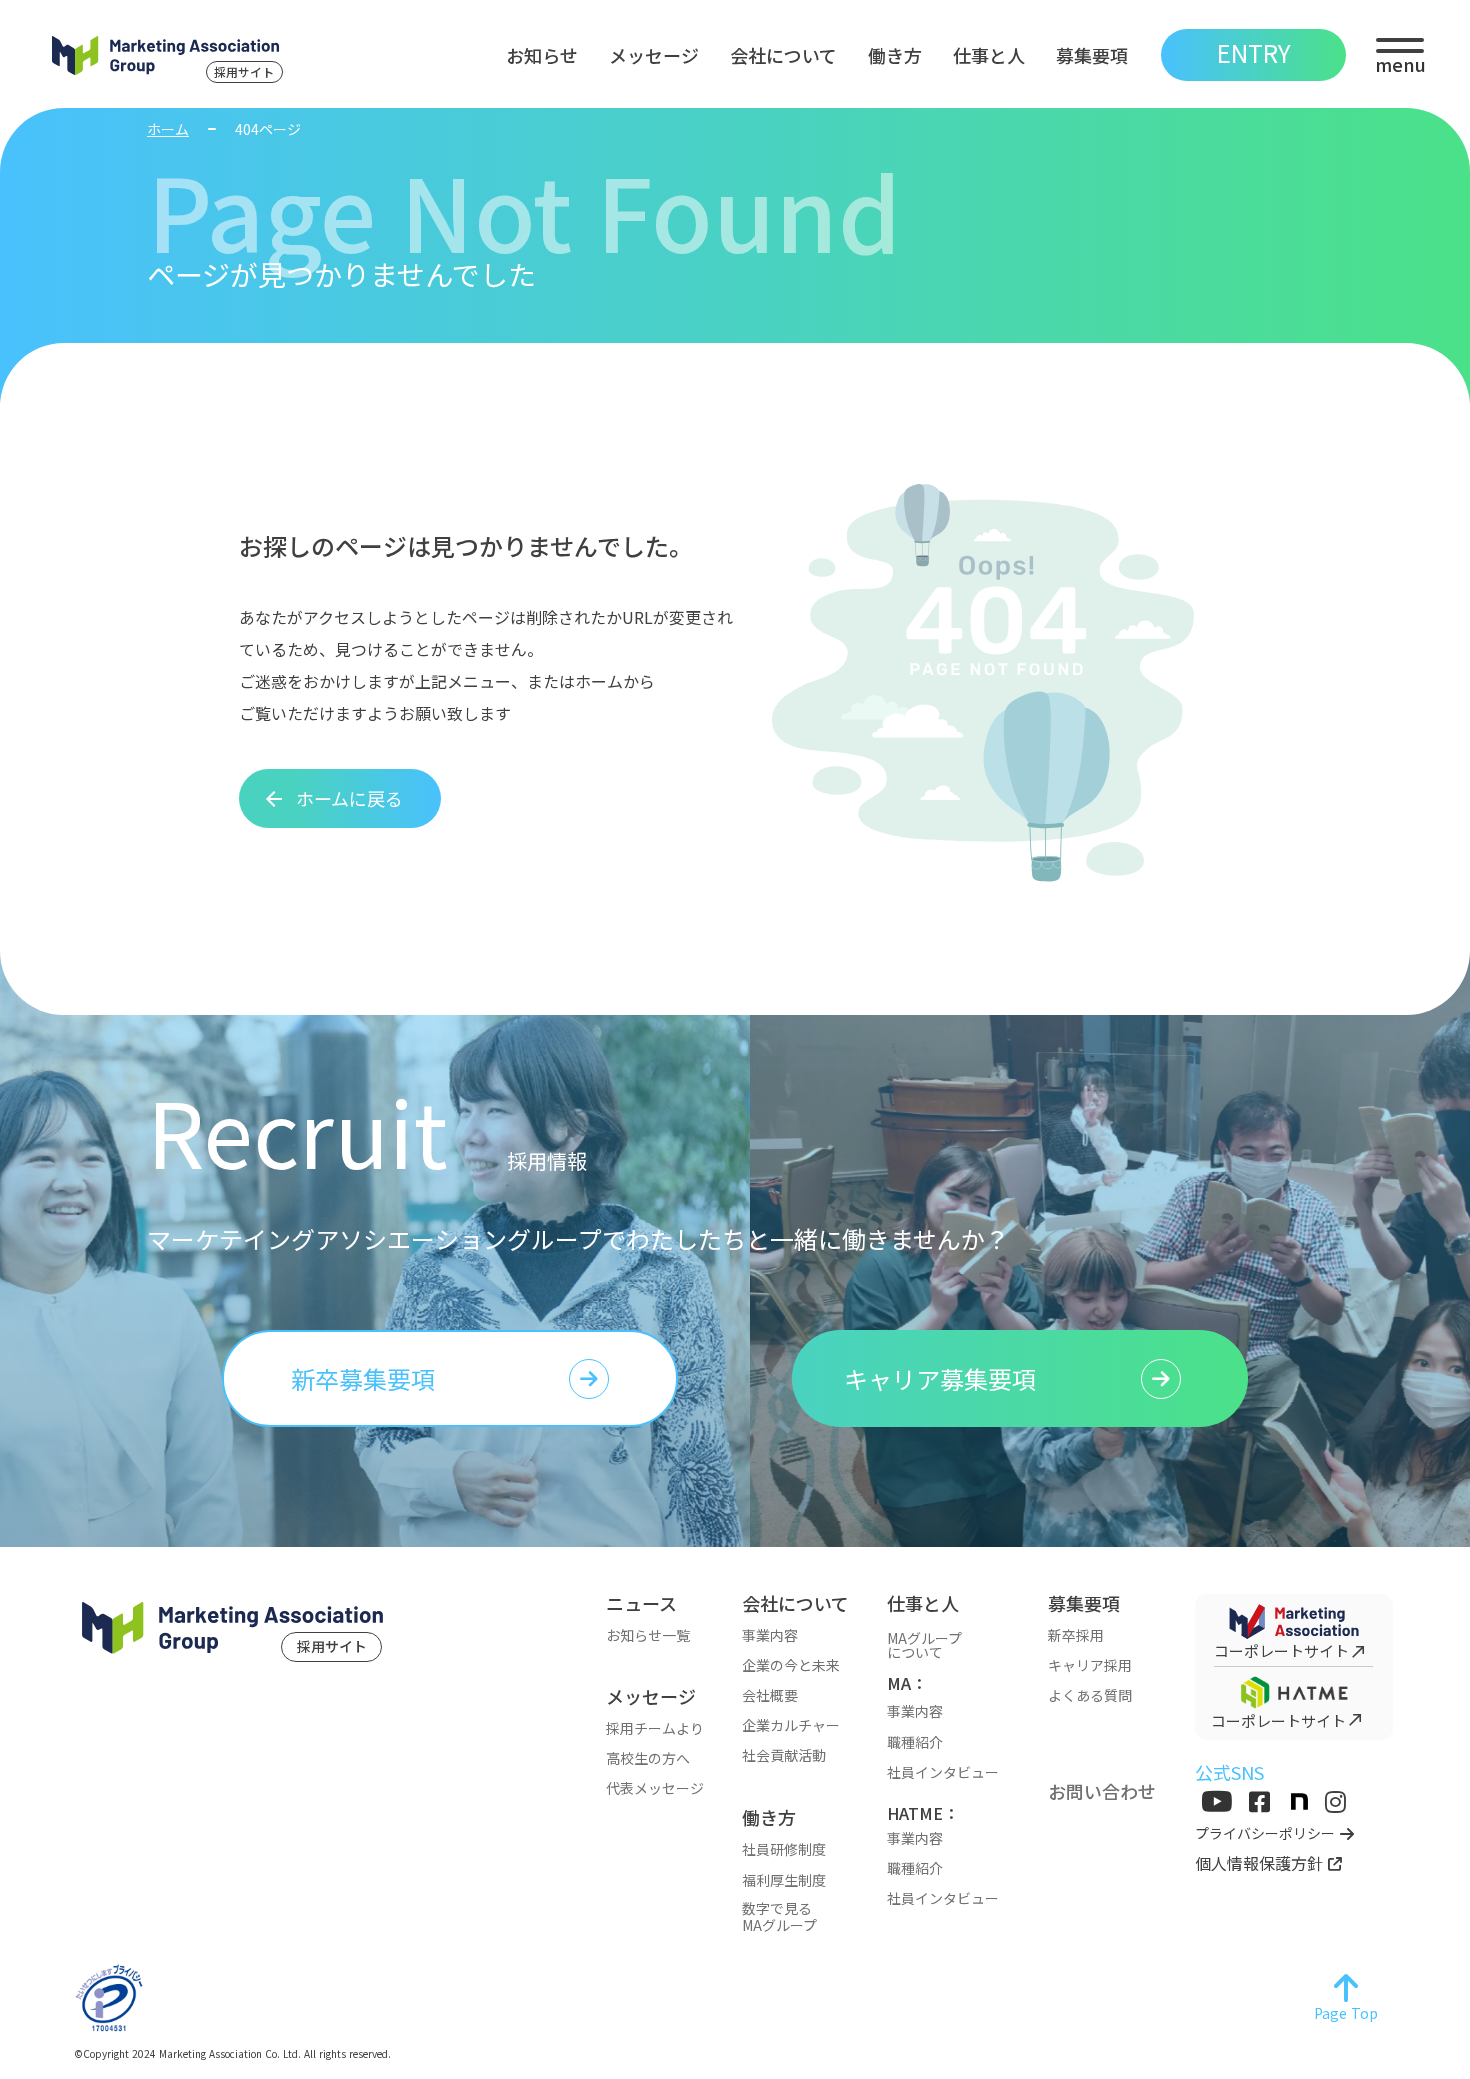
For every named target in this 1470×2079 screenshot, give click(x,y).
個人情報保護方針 (1259, 1863)
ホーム (168, 129)
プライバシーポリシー (1265, 1833)
